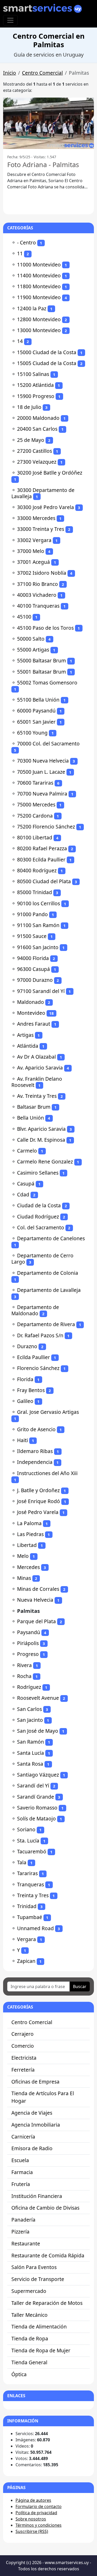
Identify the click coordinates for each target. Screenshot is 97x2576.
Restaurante (26, 2243)
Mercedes (28, 1567)
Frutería (21, 2184)
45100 (24, 617)
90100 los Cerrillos (39, 903)
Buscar (80, 1986)
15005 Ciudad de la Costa (47, 363)
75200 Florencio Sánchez (46, 827)
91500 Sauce (32, 936)
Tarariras (27, 1873)
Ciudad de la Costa (39, 1205)
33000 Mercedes (36, 518)
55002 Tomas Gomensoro (47, 683)
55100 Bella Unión (38, 700)
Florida (25, 1379)
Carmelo (27, 1151)
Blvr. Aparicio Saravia (41, 1129)
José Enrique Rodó (39, 1501)
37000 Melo (31, 551)
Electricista (24, 2058)
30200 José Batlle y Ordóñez (50, 473)
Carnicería (23, 2137)
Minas (24, 1578)
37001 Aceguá (33, 562)
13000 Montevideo (39, 330)
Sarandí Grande (36, 1797)
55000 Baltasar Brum (42, 660)
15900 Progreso (36, 396)
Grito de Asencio (36, 1429)
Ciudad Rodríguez (38, 1217)
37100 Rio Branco (38, 584)
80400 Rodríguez (37, 870)
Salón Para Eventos (34, 2267)
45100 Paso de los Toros (45, 628)
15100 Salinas (33, 374)
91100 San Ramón (38, 925)
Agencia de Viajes (32, 2113)
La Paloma (29, 1523)
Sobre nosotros (31, 2519)
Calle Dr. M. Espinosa (41, 1140)
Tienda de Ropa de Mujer (41, 2350)
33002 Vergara (34, 540)
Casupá (26, 1184)
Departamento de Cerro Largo (42, 1259)
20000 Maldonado (38, 418)
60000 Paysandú (36, 711)
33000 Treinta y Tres (41, 529)
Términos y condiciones (39, 2525)
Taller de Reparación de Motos (47, 2303)
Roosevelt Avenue (38, 1698)
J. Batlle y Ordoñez (38, 1490)
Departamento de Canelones (51, 1238)
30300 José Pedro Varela (46, 507)
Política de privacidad (36, 2513)
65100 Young (32, 733)
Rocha (24, 1676)
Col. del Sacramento (41, 1227)
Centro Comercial (42, 73)
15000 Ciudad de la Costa (47, 352)
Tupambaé (30, 1917)
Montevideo (31, 1013)
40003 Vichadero (37, 595)
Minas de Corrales (38, 1589)
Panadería (23, 2220)
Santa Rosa (30, 1764)
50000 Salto (31, 639)
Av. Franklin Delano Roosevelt (37, 1082)
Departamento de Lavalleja (49, 1290)
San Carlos (29, 1709)
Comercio (23, 2046)
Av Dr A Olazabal (36, 1057)
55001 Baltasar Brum (42, 672)
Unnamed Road (35, 1928)
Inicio (10, 73)
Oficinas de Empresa (35, 2082)
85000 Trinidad (35, 892)
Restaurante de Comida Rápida (48, 2255)
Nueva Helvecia (35, 1600)
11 (20, 253)
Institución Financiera (37, 2196)
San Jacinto (30, 1720)
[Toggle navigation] (10, 20)
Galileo (25, 1401)
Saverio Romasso (37, 1808)
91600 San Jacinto (38, 947)
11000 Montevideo (39, 265)
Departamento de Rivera (46, 1324)
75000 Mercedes (36, 804)
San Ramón (31, 1742)
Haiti (23, 1440)
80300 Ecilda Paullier (41, 859)
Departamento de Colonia (48, 1273)
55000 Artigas (33, 650)
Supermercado (29, 2291)
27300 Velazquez (37, 462)
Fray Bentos (31, 1390)
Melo (23, 1556)
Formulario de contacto (39, 2506)
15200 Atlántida (35, 385)
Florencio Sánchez (38, 1368)
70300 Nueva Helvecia (43, 761)
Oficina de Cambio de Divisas (45, 2208)
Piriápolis (28, 1643)
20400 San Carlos (37, 429)
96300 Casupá (33, 969)
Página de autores (33, 2500)
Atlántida (28, 1046)
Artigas (25, 1035)
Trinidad (27, 1906)
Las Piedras (30, 1534)
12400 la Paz (32, 308)
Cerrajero (23, 2034)
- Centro (27, 242)
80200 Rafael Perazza (42, 848)
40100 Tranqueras (38, 606)
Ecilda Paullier (33, 1357)
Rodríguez (29, 1687)
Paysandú (29, 1632)
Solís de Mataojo (36, 1818)
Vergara (27, 1939)
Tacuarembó (32, 1851)
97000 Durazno (35, 980)
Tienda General (29, 2362)
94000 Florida (33, 958)
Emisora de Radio (32, 2148)
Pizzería (20, 2232)
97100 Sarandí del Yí (41, 991)
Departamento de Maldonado (35, 1310)
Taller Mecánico (29, 2315)
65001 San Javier (36, 722)
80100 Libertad (35, 837)
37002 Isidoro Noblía (42, 573)
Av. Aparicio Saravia (40, 1068)
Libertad (27, 1545)
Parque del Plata (36, 1621)
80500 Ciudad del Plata (44, 881)
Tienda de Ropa (30, 2338)
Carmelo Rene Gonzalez (45, 1162)
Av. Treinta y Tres (37, 1096)
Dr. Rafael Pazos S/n (40, 1335)
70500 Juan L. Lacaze (41, 772)
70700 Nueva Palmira (42, 794)
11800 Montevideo (39, 286)
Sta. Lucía (28, 1841)
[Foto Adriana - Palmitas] (48, 123)
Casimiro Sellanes (38, 1173)
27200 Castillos (35, 451)
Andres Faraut (34, 1024)
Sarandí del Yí (33, 1786)
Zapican (26, 1961)
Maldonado (31, 1002)
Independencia (35, 1462)
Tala (22, 1862)
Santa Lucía (31, 1753)
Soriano (26, 1829)
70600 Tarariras (35, 783)
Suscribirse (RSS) (32, 2531)
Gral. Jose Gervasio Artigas (48, 1412)
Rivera (24, 1665)
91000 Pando (32, 914)
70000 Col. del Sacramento (48, 744)
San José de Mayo (38, 1731)
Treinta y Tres (33, 1895)
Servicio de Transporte (38, 2279)
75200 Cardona (35, 816)
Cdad (23, 1194)
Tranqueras (31, 1884)
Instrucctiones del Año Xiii (47, 1473)
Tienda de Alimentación (39, 2327)
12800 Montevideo (39, 319)
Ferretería (23, 2070)
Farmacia (22, 2172)
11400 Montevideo (39, 275)
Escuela (20, 2160)
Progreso (28, 1654)
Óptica (19, 2374)
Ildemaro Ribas (35, 1451)
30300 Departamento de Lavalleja (43, 493)
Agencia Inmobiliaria (36, 2125)
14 (20, 341)
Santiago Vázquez (38, 1775)
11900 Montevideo (39, 297)
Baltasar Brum (34, 1107)
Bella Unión (31, 1118)
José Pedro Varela (38, 1512)
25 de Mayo (31, 440)
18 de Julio (29, 407)
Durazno (27, 1346)
